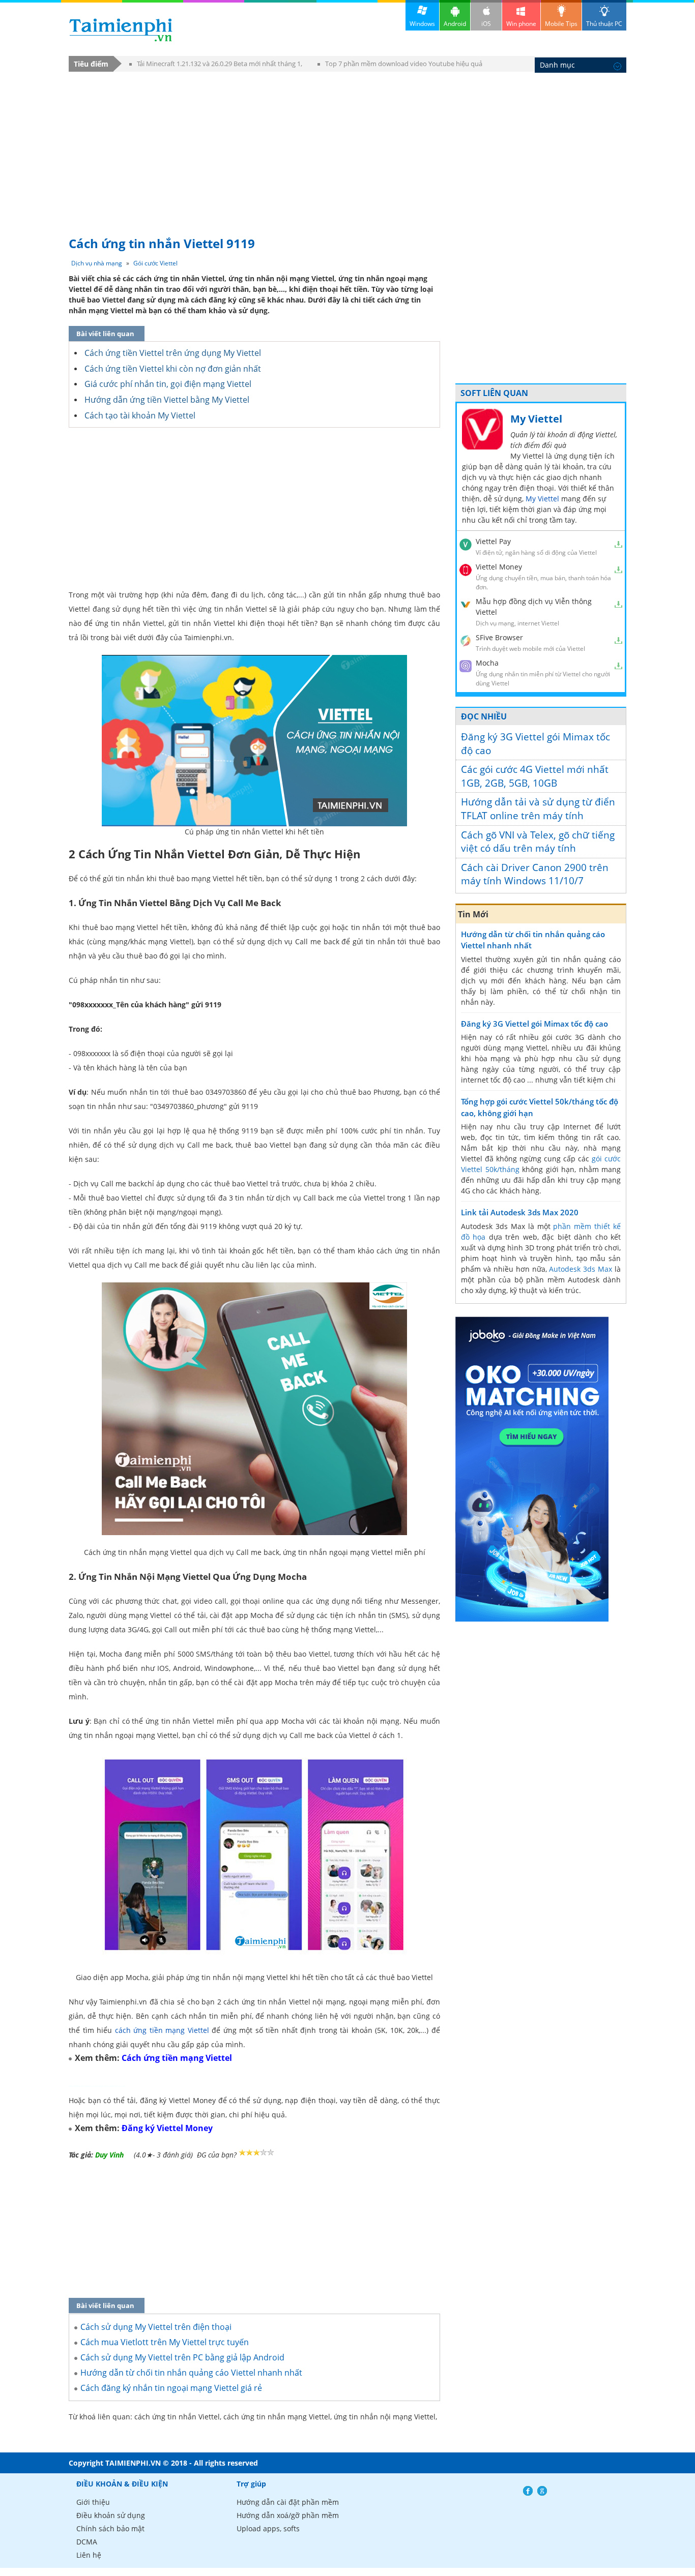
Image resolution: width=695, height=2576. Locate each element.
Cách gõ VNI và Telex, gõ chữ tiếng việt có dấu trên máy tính (538, 842)
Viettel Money (499, 567)
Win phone (521, 24)
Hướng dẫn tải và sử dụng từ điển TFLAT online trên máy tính (538, 809)
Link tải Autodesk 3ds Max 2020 (520, 1212)
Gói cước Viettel (155, 263)
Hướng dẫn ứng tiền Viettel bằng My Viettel (167, 400)
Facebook (528, 2491)
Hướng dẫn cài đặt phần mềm (288, 2502)
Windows (422, 24)
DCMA (87, 2542)
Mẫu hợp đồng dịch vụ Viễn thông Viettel (534, 607)
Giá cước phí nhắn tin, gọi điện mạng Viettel (168, 384)
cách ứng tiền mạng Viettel (162, 2030)
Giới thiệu (93, 2502)
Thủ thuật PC (604, 24)
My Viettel (536, 419)
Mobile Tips (561, 24)
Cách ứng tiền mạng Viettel (177, 2058)
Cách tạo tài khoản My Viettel (140, 415)
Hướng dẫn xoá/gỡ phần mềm (288, 2515)
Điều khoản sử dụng (111, 2515)
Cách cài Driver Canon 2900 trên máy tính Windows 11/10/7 (535, 874)
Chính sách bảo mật (110, 2528)
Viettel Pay (493, 541)
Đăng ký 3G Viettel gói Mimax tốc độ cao (535, 744)
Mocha (487, 663)
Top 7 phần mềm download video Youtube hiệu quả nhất (400, 65)
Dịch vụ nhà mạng (97, 263)
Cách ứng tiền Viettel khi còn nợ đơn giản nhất (173, 369)
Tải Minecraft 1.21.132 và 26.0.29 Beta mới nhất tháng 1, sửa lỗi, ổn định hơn (216, 65)
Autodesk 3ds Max (581, 1269)
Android (455, 24)
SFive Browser (499, 637)
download (121, 30)
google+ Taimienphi (542, 2491)
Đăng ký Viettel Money (167, 2128)
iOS (486, 24)
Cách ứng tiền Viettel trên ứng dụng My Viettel (173, 353)
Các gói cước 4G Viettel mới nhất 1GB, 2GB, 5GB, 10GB (535, 776)
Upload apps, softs (268, 2528)
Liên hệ (89, 2555)
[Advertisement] (347, 149)
